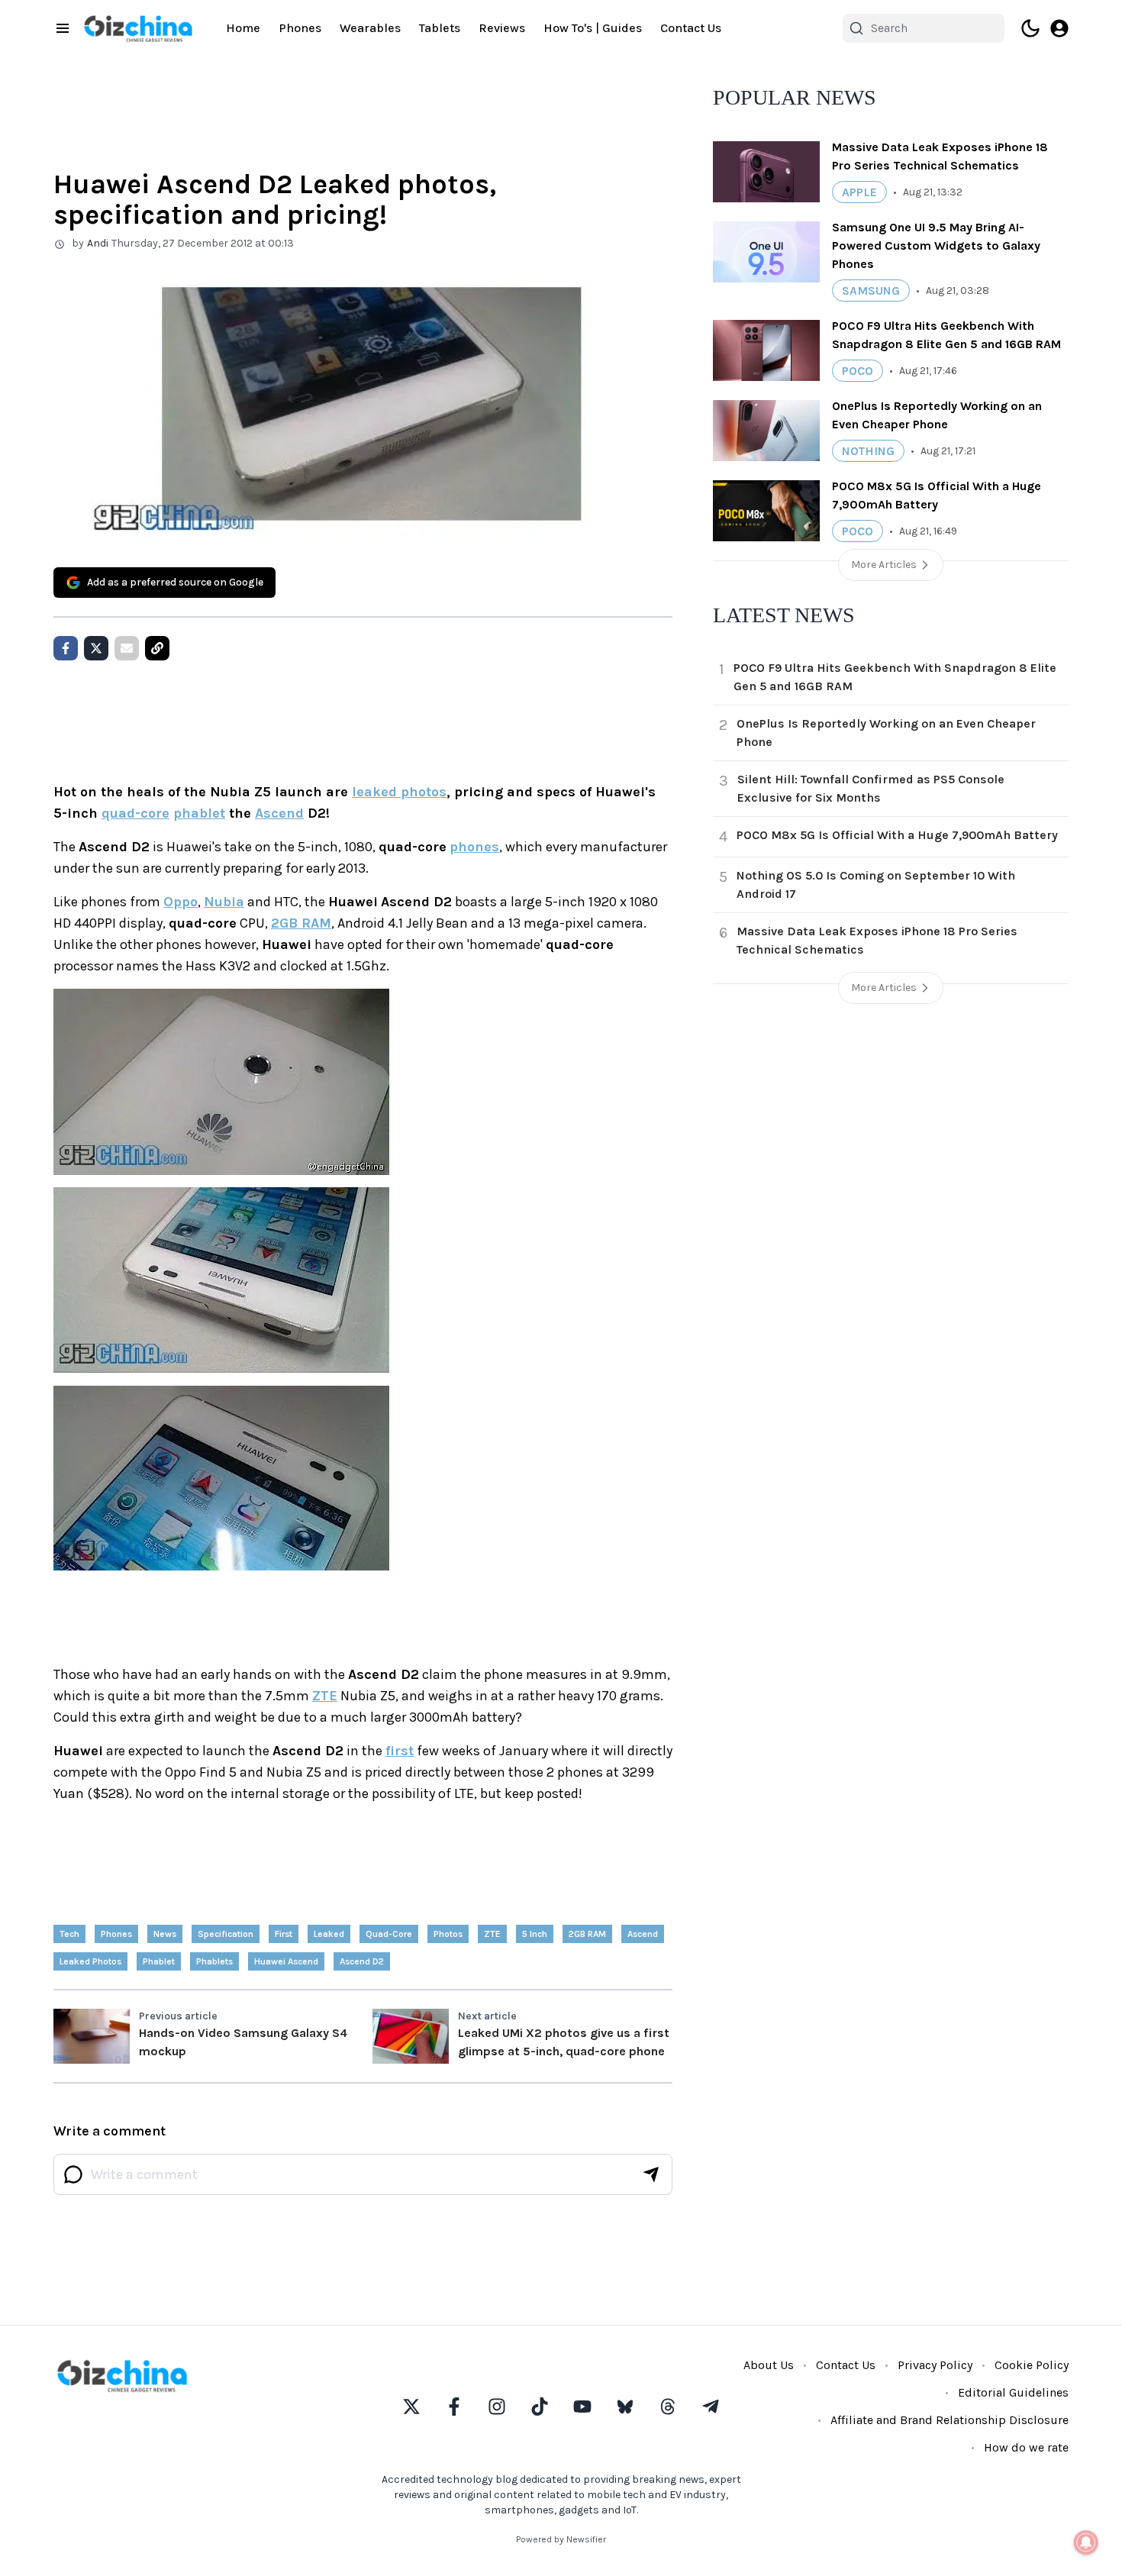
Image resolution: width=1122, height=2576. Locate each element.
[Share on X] (96, 648)
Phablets (214, 1961)
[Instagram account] (497, 2407)
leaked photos (399, 792)
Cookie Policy (1032, 2365)
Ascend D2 (362, 1961)
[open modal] (1059, 28)
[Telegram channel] (711, 2407)
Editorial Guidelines (1013, 2392)
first (400, 1751)
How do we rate (1026, 2447)
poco (858, 371)
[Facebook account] (454, 2407)
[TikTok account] (540, 2407)
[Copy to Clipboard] (157, 648)
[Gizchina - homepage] (138, 29)
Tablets (440, 28)
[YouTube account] (582, 2407)
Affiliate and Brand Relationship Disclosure (950, 2420)
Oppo (181, 902)
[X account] (411, 2407)
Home (243, 28)
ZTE (325, 1696)
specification (226, 1934)
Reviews (502, 28)
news (165, 1934)
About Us (769, 2365)
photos (448, 1934)
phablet (199, 813)
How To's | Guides (593, 28)
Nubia (224, 902)
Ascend (279, 813)
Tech (69, 1934)
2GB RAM (301, 923)
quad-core (135, 813)
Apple (859, 192)
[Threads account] (668, 2407)
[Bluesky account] (625, 2407)
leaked (329, 1934)
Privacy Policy (935, 2365)
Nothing (868, 451)
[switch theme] (1030, 28)
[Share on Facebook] (66, 648)
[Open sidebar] (63, 28)
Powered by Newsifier (561, 2539)
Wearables (370, 28)
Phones (300, 28)
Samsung (871, 291)
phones (474, 847)
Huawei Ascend (286, 1961)
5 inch (535, 1934)
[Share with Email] (127, 648)
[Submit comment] (651, 2174)
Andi (98, 243)
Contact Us (691, 28)
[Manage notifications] (1086, 2542)
